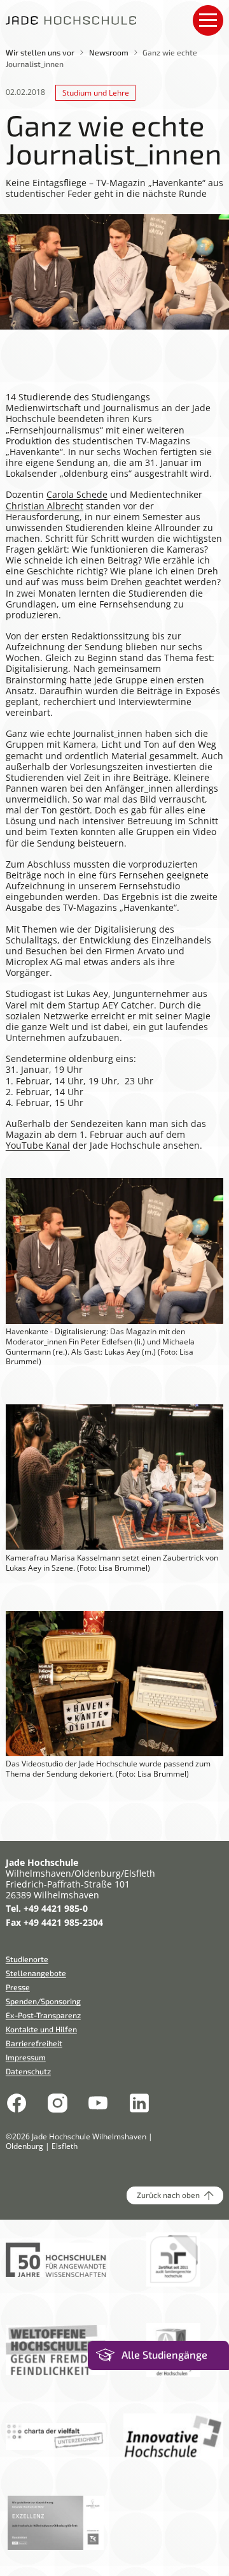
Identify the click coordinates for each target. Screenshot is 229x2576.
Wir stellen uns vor (40, 52)
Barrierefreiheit (34, 2043)
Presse (18, 1987)
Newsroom (109, 52)
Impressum (26, 2057)
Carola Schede (77, 494)
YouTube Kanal (38, 1145)
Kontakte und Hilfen (41, 2029)
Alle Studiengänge (164, 2355)
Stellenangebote (36, 1973)
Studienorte (27, 1959)
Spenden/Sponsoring (43, 2001)
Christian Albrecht (45, 506)
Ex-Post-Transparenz (43, 2015)
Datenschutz (28, 2071)
